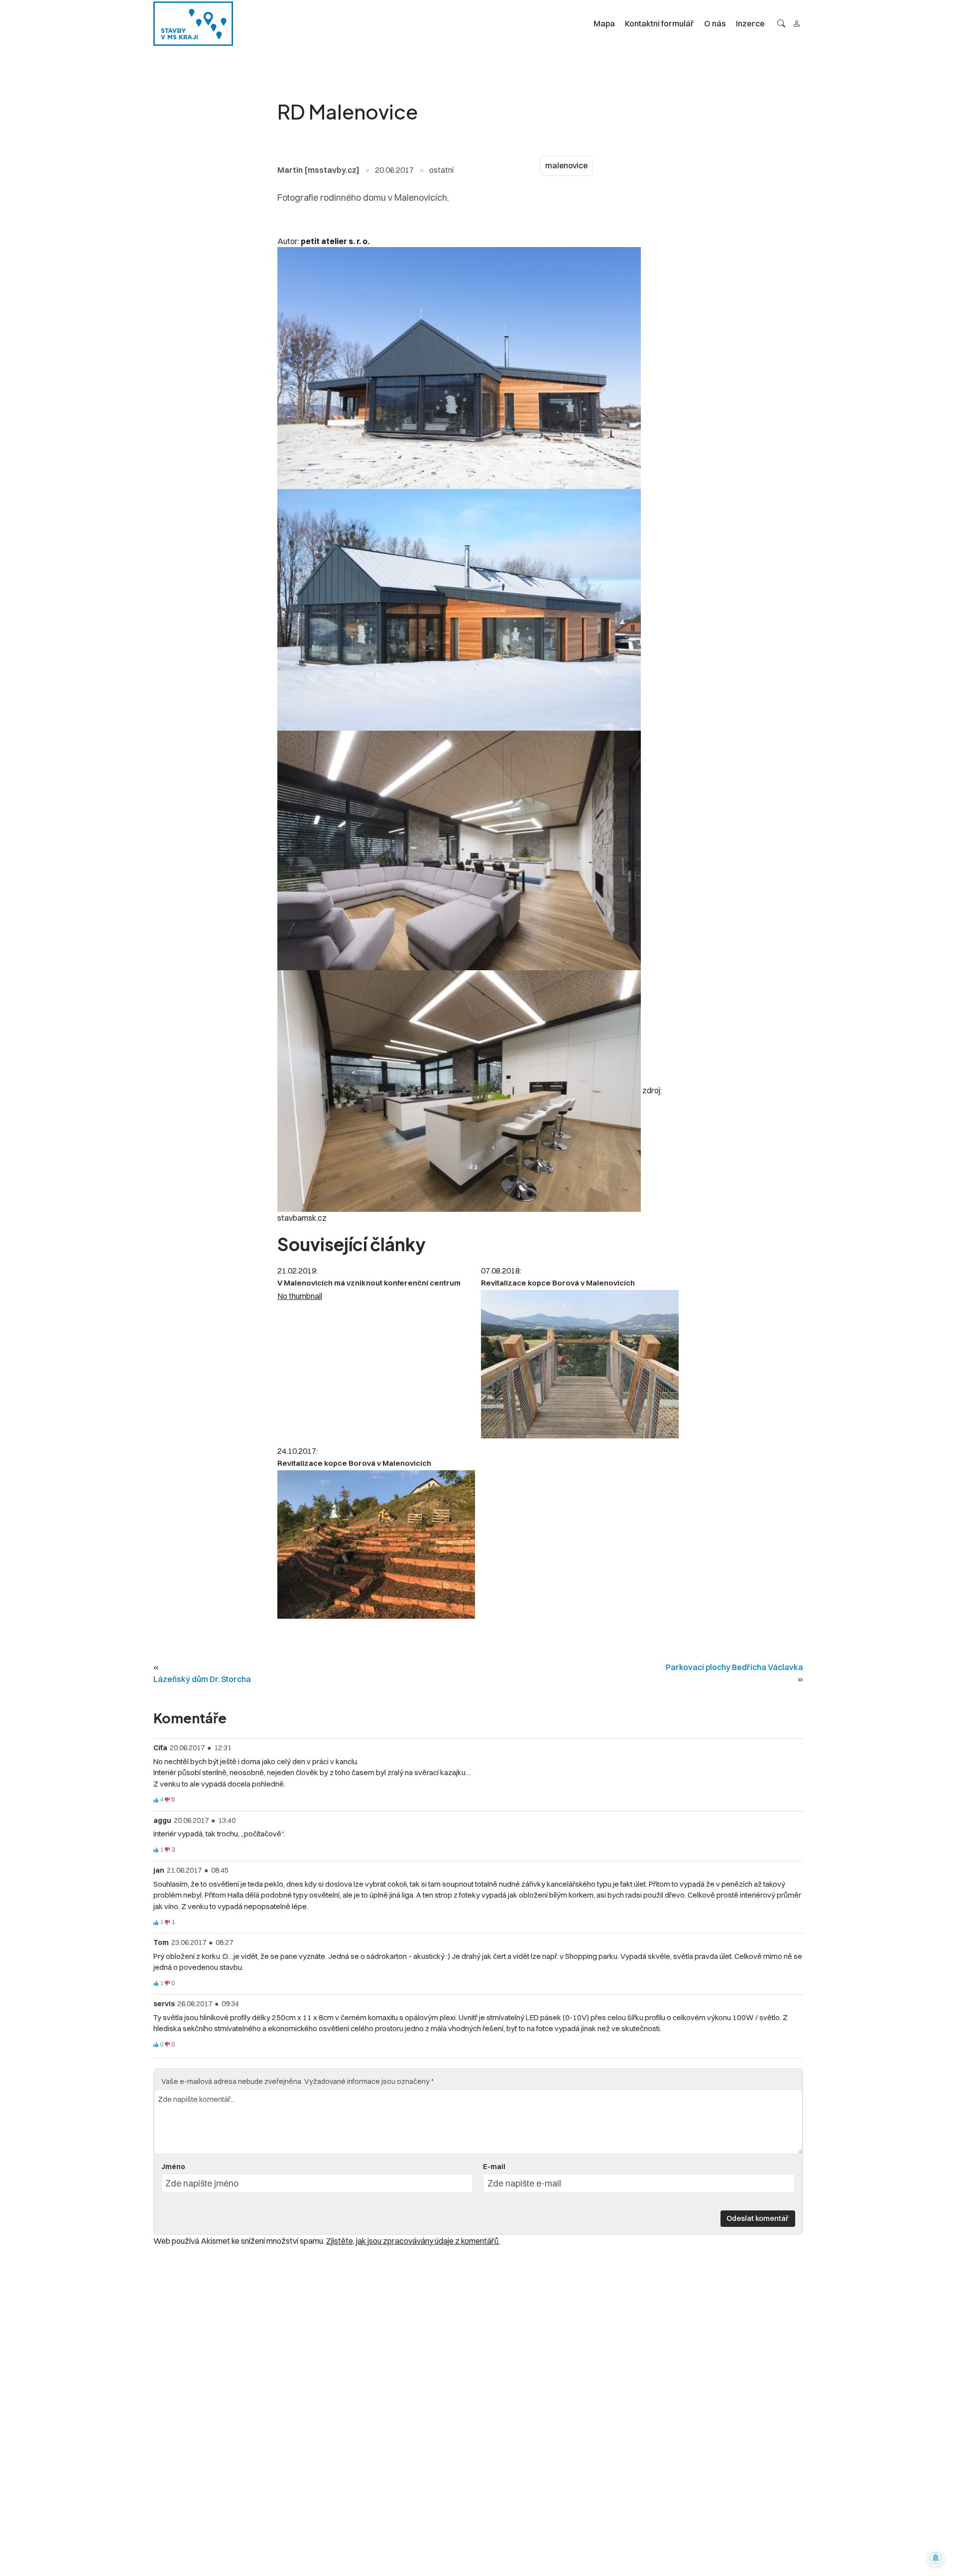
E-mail (494, 2167)
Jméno (173, 2167)
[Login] (797, 23)
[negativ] (167, 1800)
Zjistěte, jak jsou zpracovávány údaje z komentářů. (413, 2241)
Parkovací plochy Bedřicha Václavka (734, 1667)
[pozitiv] (156, 1800)
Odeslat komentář (758, 2218)
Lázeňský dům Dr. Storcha (202, 1679)
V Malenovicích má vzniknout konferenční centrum (369, 1283)
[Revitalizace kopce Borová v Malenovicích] (580, 1364)
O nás (715, 23)
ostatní (441, 170)
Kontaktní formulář (659, 23)
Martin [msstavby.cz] (318, 170)
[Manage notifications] (936, 2558)
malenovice (566, 166)
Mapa (604, 23)
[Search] (781, 23)
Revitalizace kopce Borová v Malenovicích (558, 1283)
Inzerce (750, 23)
